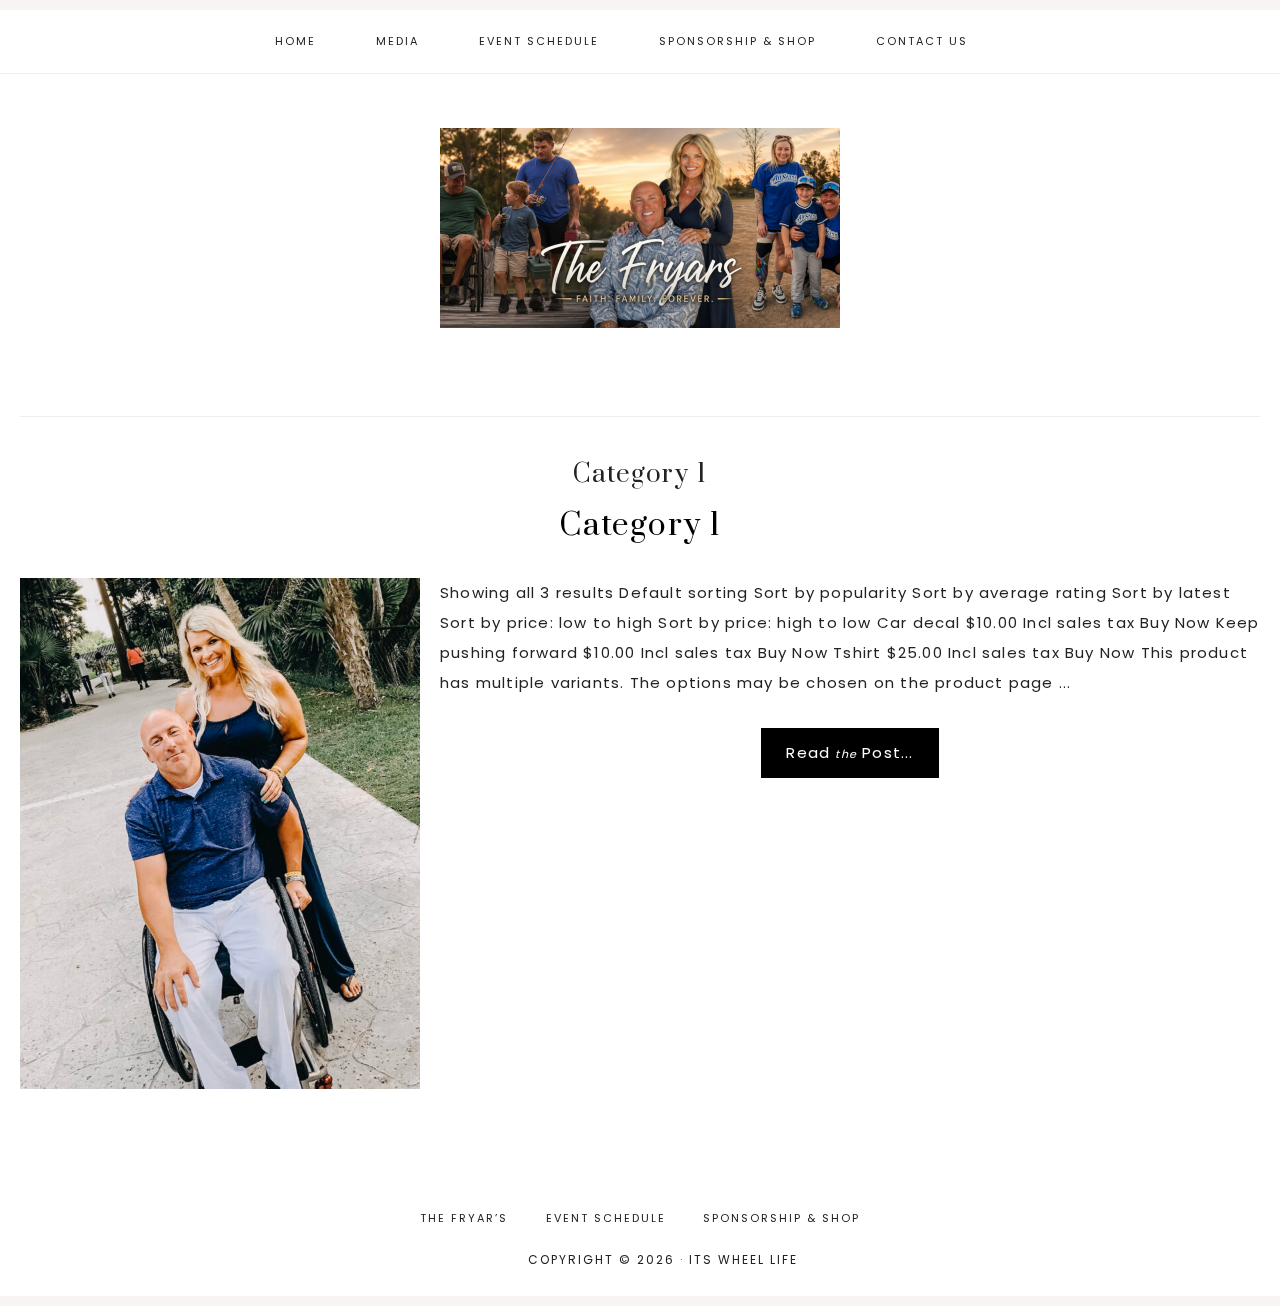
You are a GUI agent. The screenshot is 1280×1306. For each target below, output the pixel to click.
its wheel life (640, 228)
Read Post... (849, 752)
